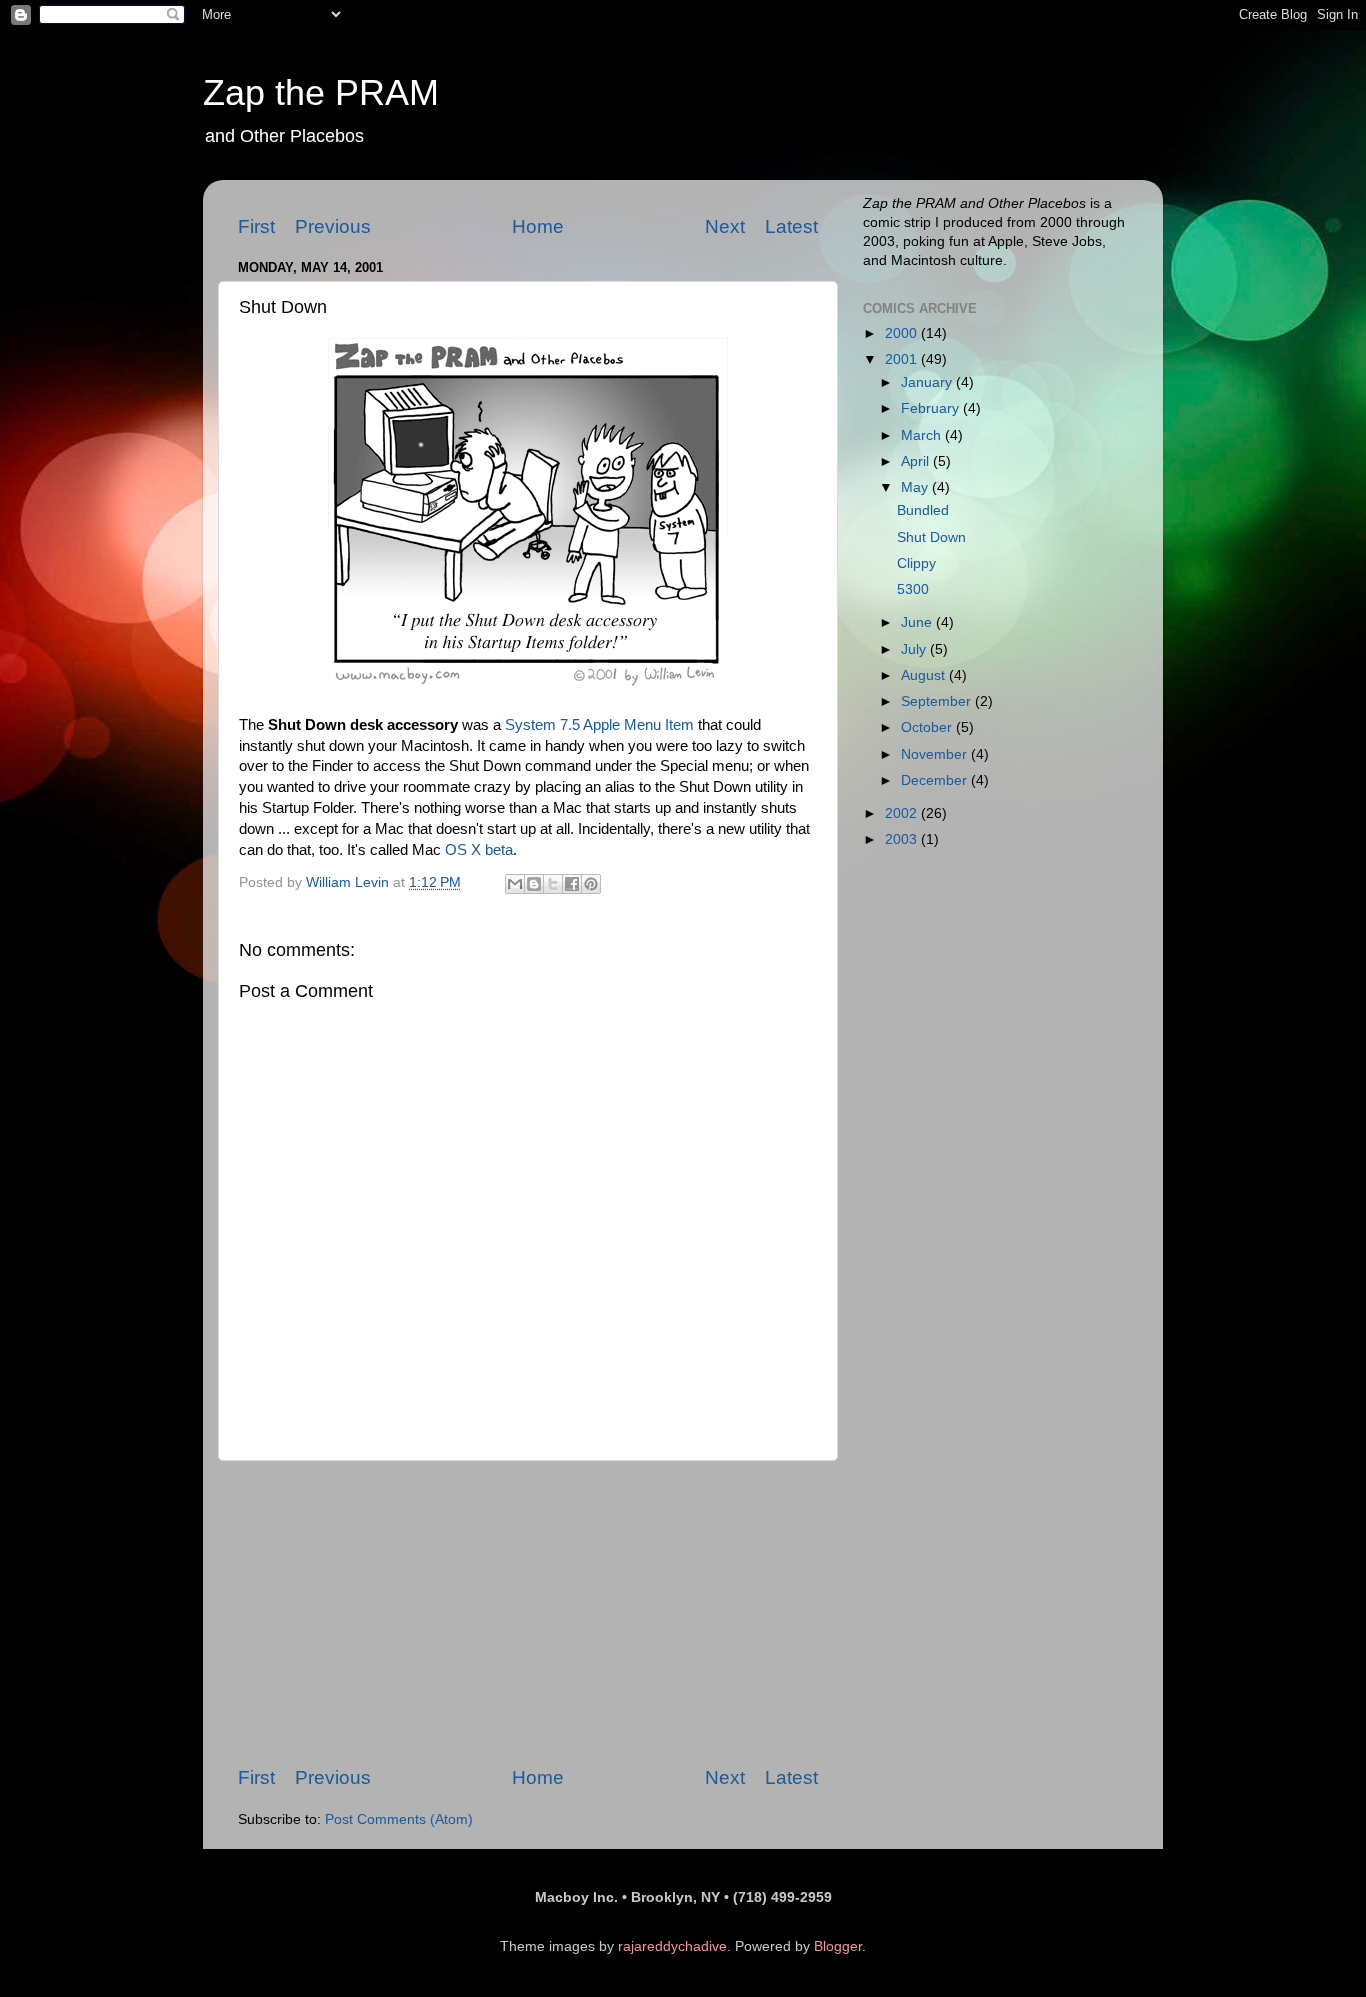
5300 (913, 589)
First (256, 226)
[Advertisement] (528, 1613)
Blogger (838, 1946)
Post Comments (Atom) (399, 1819)
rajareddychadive (672, 1946)
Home (538, 226)
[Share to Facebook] (572, 884)
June (918, 622)
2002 (903, 813)
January (928, 382)
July (915, 649)
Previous (333, 226)
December (936, 780)
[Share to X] (553, 884)
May (916, 487)
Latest (791, 226)
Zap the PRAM (321, 92)
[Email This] (515, 884)
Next (725, 226)
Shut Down (931, 537)
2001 (903, 359)
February (932, 408)
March (923, 435)
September (938, 701)
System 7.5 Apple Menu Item (599, 725)
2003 (903, 839)
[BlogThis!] (534, 884)
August (925, 675)
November (936, 754)
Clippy (916, 563)
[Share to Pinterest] (591, 884)
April (917, 461)
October (928, 727)
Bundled (923, 510)
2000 (903, 333)
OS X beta (479, 850)
